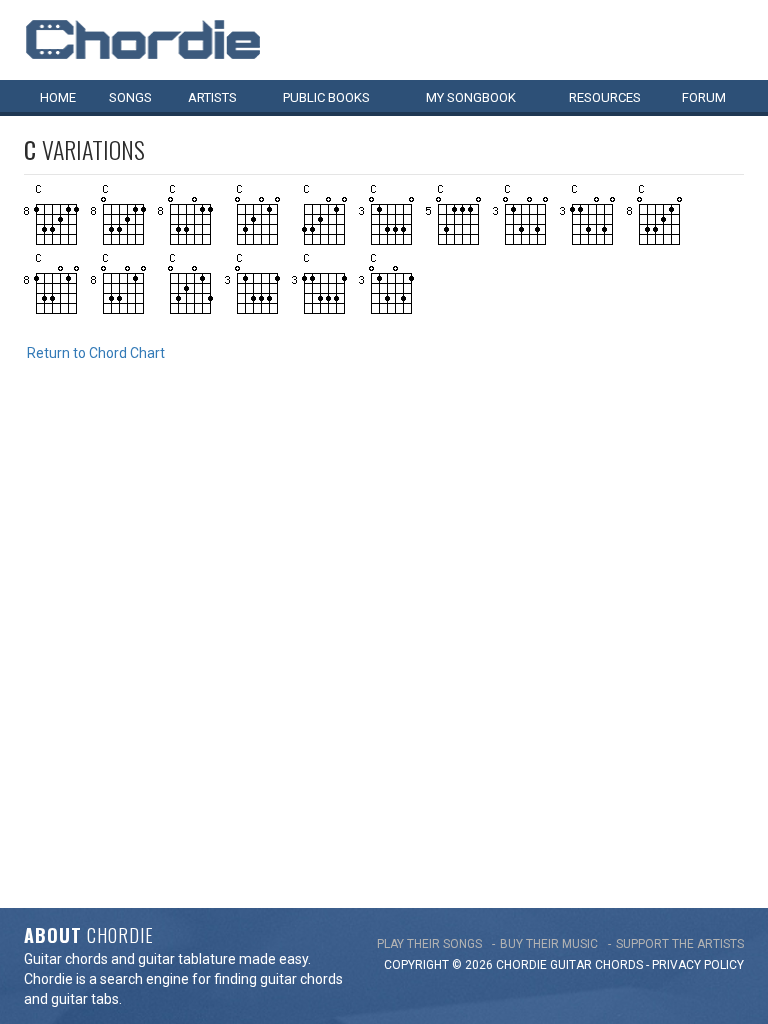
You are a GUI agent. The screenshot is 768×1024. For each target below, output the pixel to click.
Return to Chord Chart (96, 353)
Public (326, 97)
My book (471, 97)
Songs (130, 97)
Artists (212, 97)
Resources (605, 97)
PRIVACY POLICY (698, 965)
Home (58, 97)
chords (619, 965)
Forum (704, 97)
